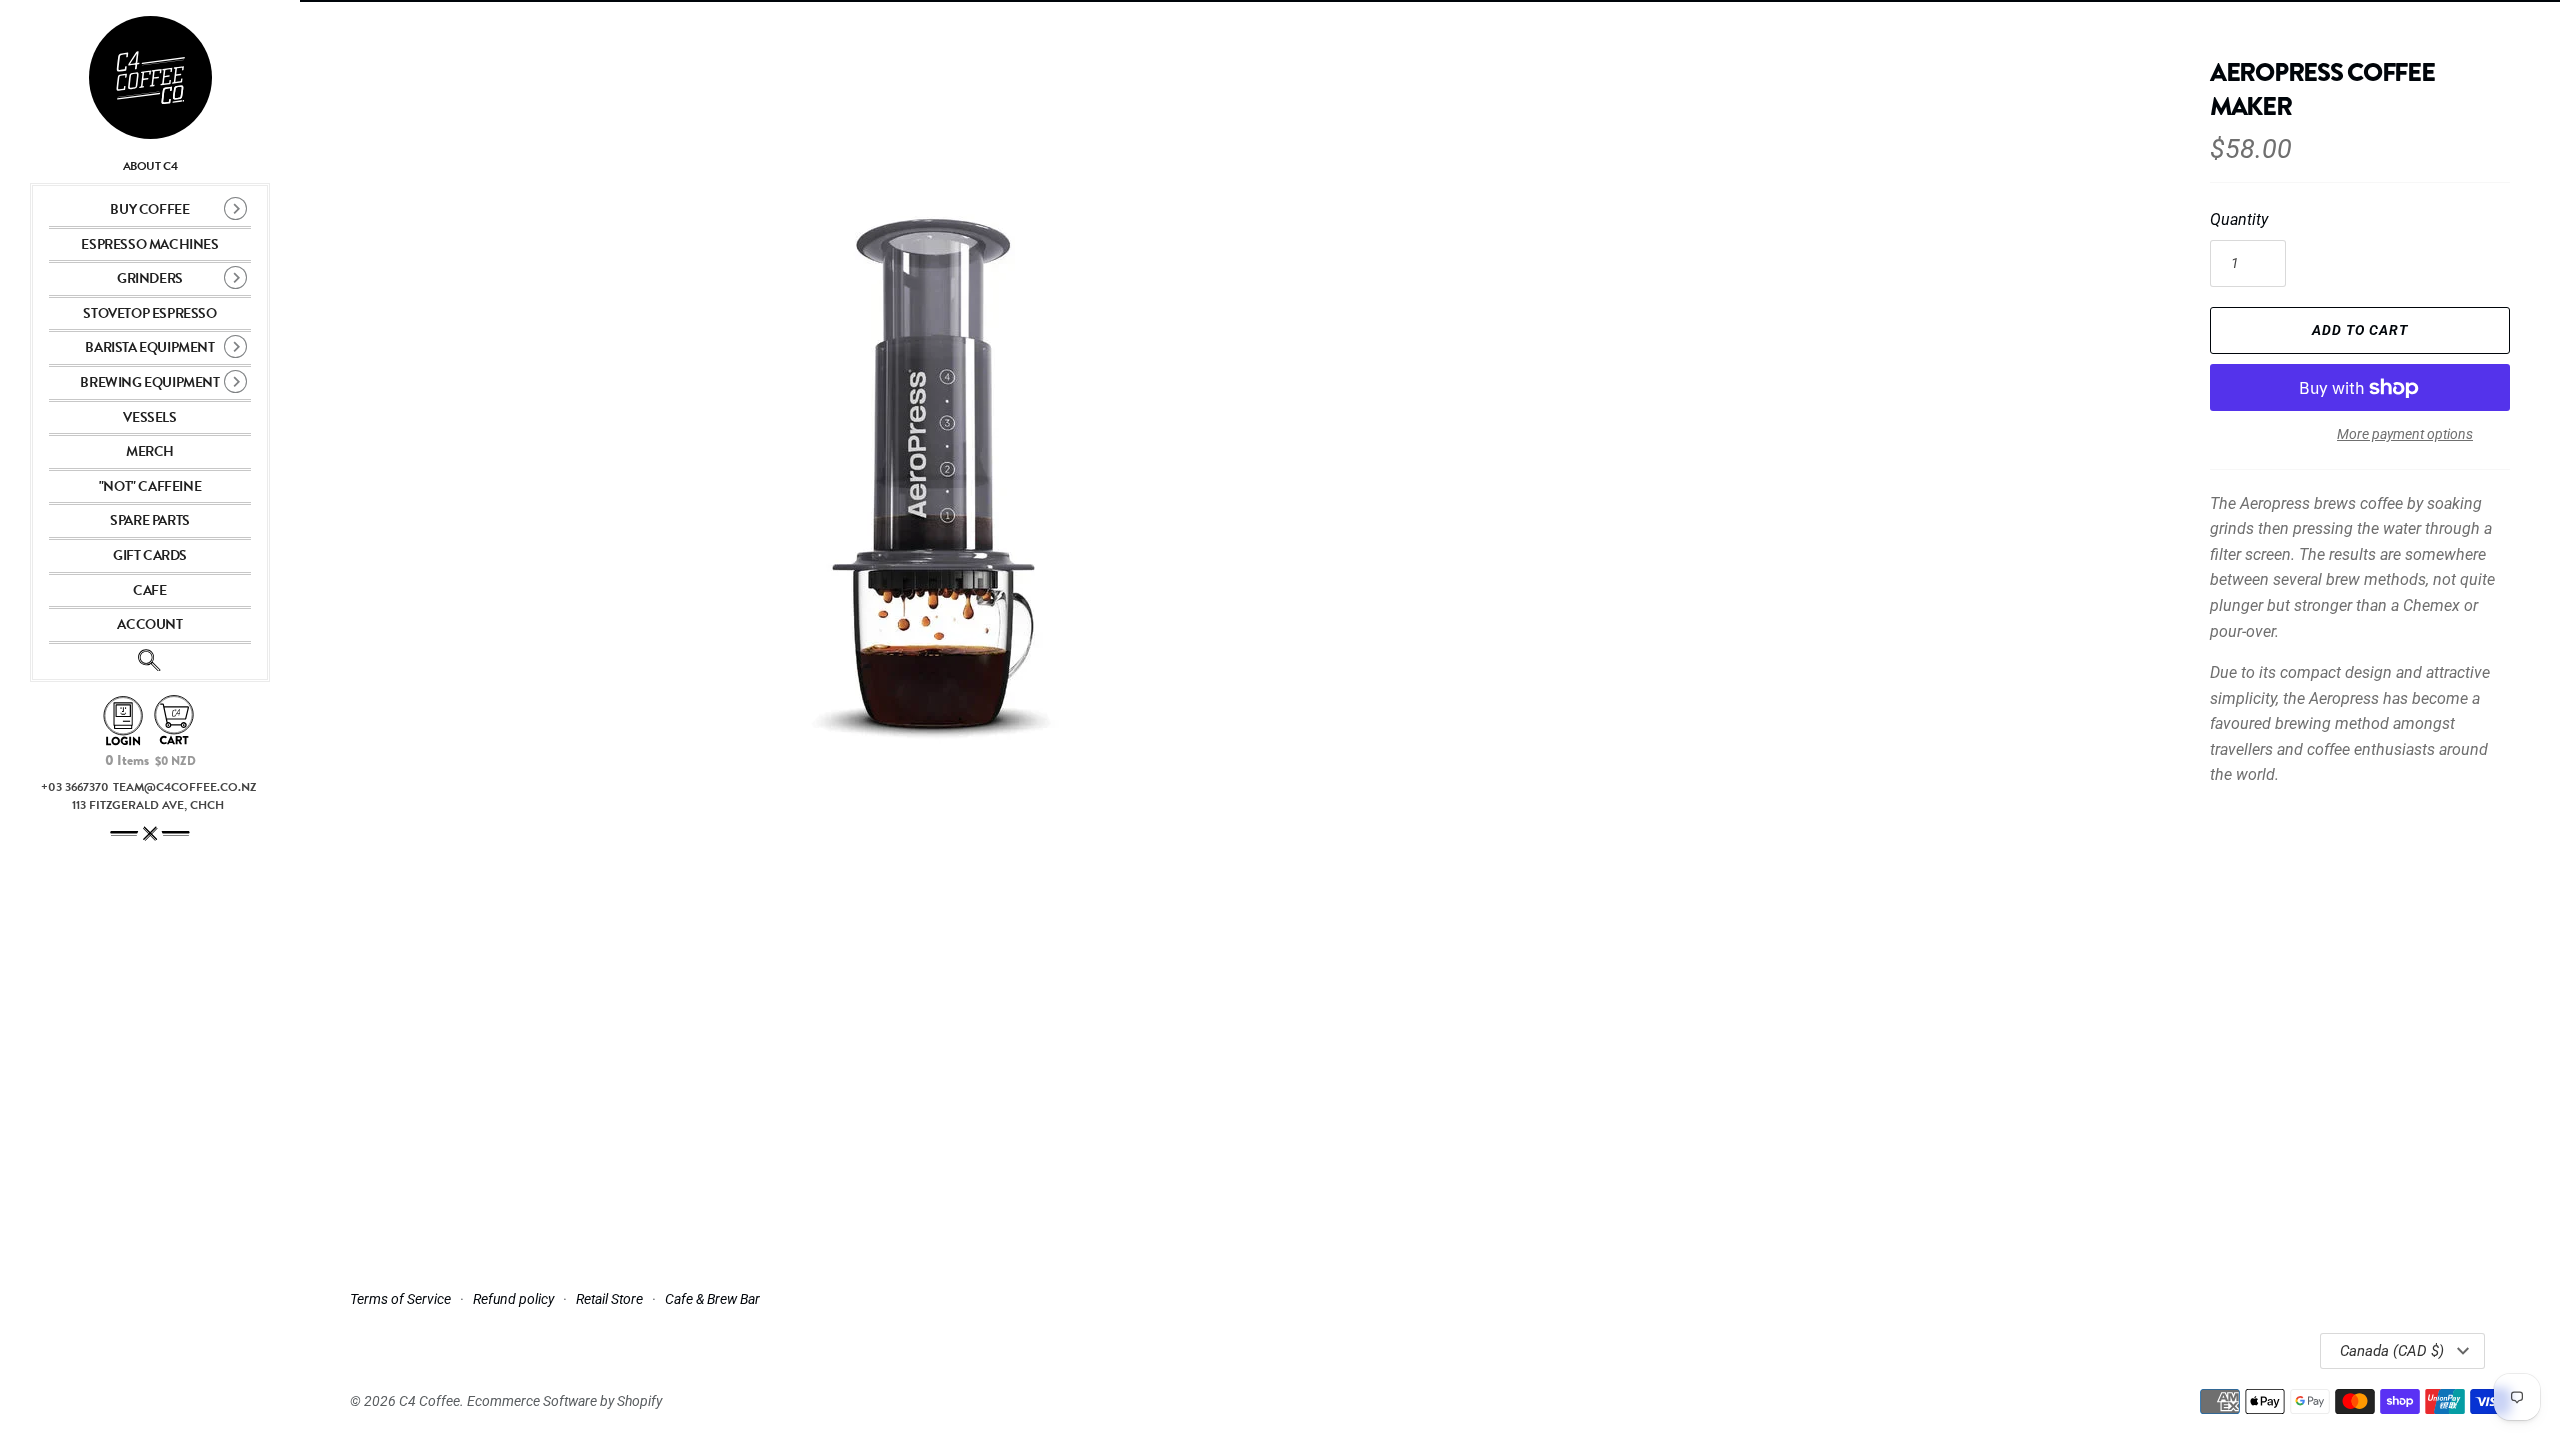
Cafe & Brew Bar (712, 1299)
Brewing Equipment (149, 382)
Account (149, 624)
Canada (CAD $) (2392, 1351)
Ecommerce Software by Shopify (564, 1401)
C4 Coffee (429, 1401)
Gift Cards (150, 555)
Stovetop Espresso (149, 313)
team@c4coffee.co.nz (184, 787)
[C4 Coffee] (150, 77)
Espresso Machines (149, 244)
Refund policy (513, 1299)
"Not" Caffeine (150, 486)
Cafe (149, 590)
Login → (123, 721)
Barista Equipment (149, 347)
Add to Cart (2360, 330)
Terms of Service (400, 1299)
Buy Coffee (149, 209)
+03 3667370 (75, 787)
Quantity (2239, 219)
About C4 (150, 166)
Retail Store (609, 1299)
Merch (150, 451)
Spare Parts (150, 520)
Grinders (150, 278)
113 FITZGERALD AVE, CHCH (148, 805)
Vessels (149, 417)
